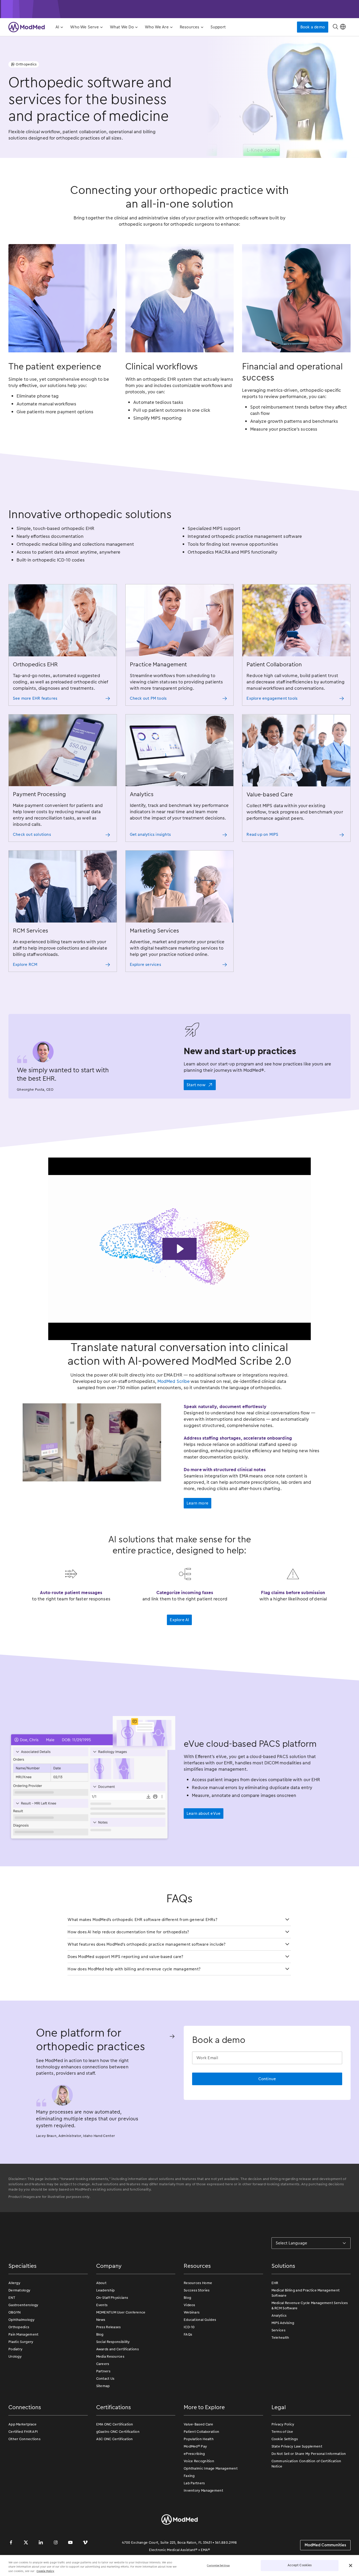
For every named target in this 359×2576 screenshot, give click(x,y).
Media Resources (110, 2356)
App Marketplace (23, 2424)
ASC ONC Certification (115, 2439)
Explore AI (179, 1620)
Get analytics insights (150, 834)
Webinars (192, 2312)
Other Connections (24, 2439)
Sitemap (103, 2386)
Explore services (145, 965)
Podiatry (15, 2349)
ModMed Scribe (174, 1381)
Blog (100, 2334)
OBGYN (15, 2312)
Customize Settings (218, 2565)
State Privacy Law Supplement (297, 2446)
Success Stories (197, 2290)
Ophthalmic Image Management (211, 2468)
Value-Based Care (199, 2424)
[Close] (351, 2565)
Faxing (189, 2476)
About (101, 2283)
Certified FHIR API (23, 2432)
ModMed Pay (195, 2446)
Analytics (279, 2315)
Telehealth (280, 2338)
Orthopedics (19, 2327)
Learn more (198, 1503)
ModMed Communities (325, 2545)
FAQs (188, 2334)
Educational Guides (200, 2320)
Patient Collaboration (201, 2432)
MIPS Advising (283, 2323)
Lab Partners (194, 2483)
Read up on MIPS (262, 834)
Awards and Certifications (118, 2349)
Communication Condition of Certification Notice (306, 2464)
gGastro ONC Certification (118, 2432)
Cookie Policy (45, 2571)
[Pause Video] (180, 1249)
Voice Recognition (199, 2461)
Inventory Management (203, 2490)
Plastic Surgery (21, 2342)
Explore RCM (25, 965)
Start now (196, 1085)
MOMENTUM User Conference (121, 2312)
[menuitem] (59, 27)
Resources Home (198, 2283)
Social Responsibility (113, 2342)
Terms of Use (282, 2432)
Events (102, 2305)
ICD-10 (189, 2327)
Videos (189, 2305)
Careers (103, 2364)
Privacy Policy (283, 2424)
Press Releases (109, 2327)
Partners (103, 2371)
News (101, 2320)
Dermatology (19, 2290)
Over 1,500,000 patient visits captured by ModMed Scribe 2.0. (179, 9)
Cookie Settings (285, 2439)
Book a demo (313, 27)
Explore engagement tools (272, 698)
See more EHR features (35, 698)
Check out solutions (32, 834)
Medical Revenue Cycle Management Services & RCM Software (310, 2305)
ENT (12, 2298)
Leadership (106, 2290)
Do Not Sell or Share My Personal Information (309, 2454)
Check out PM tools (148, 698)
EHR (275, 2283)
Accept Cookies (300, 2565)
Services (278, 2330)
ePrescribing (194, 2454)
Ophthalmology (21, 2320)
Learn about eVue (204, 1813)
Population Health (199, 2439)
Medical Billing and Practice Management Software (306, 2293)
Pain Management (24, 2334)
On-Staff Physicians (112, 2298)
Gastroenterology (23, 2305)
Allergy (14, 2283)
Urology (15, 2356)
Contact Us (105, 2379)
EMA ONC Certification (115, 2424)
